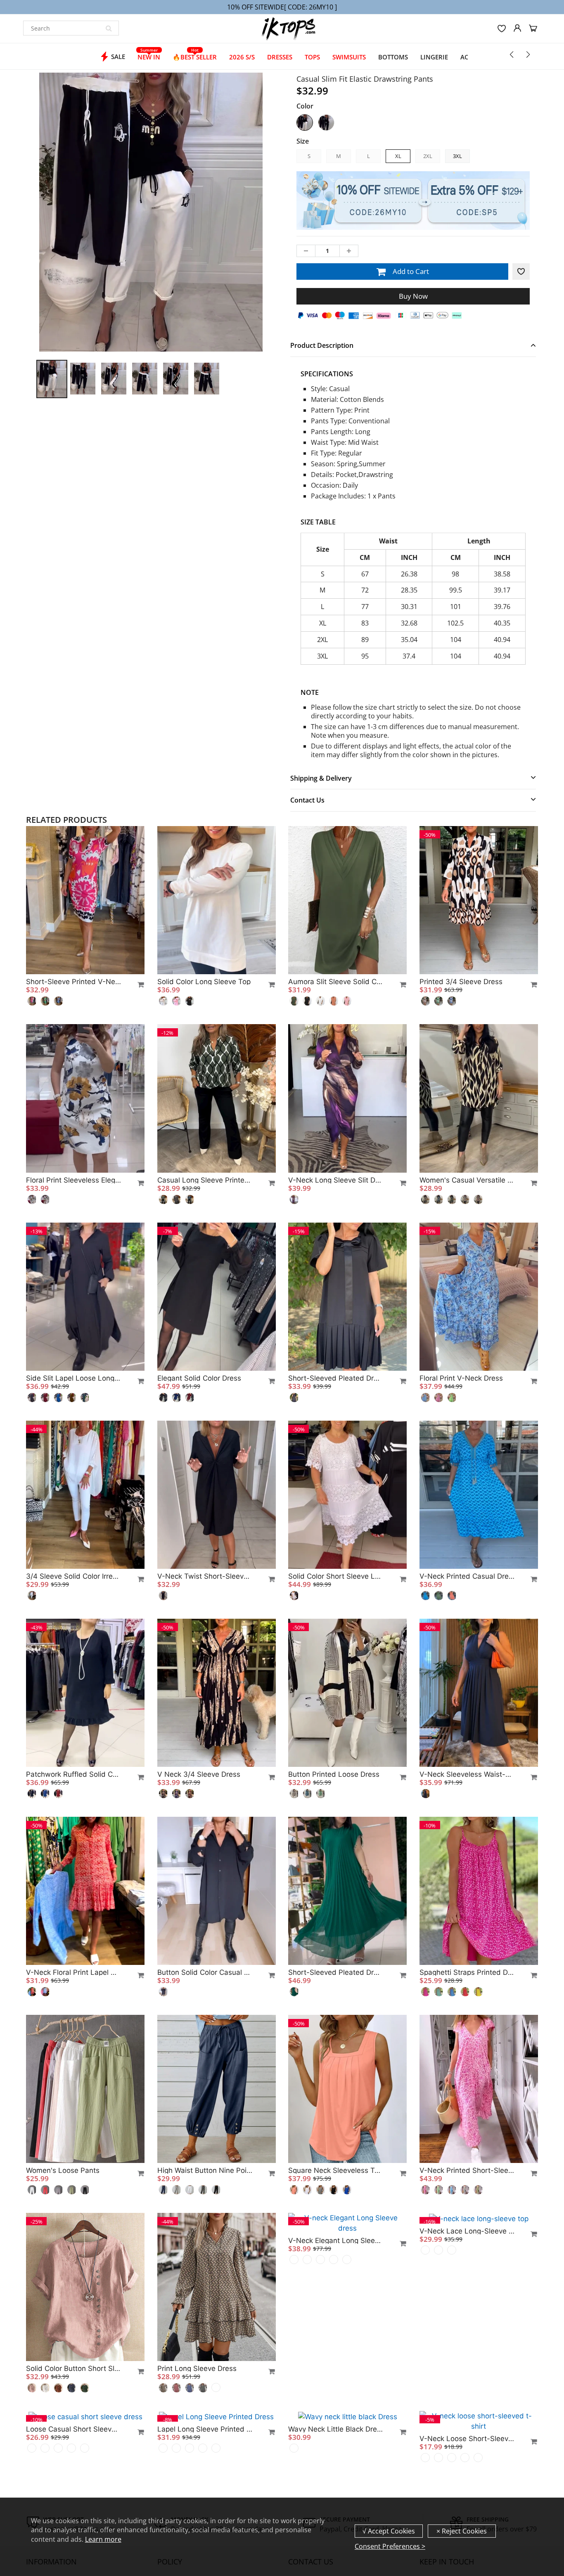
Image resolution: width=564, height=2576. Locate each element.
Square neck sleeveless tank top (336, 2170)
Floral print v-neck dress (461, 1378)
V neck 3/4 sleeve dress (199, 1774)
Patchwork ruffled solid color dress (73, 1774)
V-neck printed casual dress (467, 1576)
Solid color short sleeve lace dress (336, 1576)
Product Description (322, 345)
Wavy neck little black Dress (336, 2429)
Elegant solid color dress (199, 1378)
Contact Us (307, 800)
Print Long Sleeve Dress (197, 2368)
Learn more (103, 2539)
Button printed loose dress (334, 1774)
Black (326, 123)
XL (398, 156)
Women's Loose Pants (63, 2170)
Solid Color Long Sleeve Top (204, 982)
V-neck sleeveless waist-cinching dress (467, 1774)
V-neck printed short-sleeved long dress (467, 2170)
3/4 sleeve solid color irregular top (73, 1576)
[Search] (109, 28)
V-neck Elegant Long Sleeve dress (336, 2368)
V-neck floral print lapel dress (73, 1972)
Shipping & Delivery (321, 778)
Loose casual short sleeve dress (73, 2429)
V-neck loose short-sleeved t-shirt (467, 2439)
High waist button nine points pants (205, 2170)
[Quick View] (137, 985)
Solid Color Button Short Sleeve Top (73, 2368)
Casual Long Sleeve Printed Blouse (205, 1180)
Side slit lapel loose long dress (73, 1378)
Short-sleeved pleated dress (336, 1378)
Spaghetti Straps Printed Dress (467, 1972)
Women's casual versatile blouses (467, 1180)
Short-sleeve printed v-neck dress (73, 982)
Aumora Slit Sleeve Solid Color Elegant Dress (336, 982)
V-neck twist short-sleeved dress (205, 1576)
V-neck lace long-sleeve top (467, 2368)
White (305, 123)
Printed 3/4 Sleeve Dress (461, 982)
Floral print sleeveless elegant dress (73, 1180)
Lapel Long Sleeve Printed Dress (205, 2429)
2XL (428, 156)
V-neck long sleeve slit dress (336, 1180)
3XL (457, 156)
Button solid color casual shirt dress (205, 1972)
